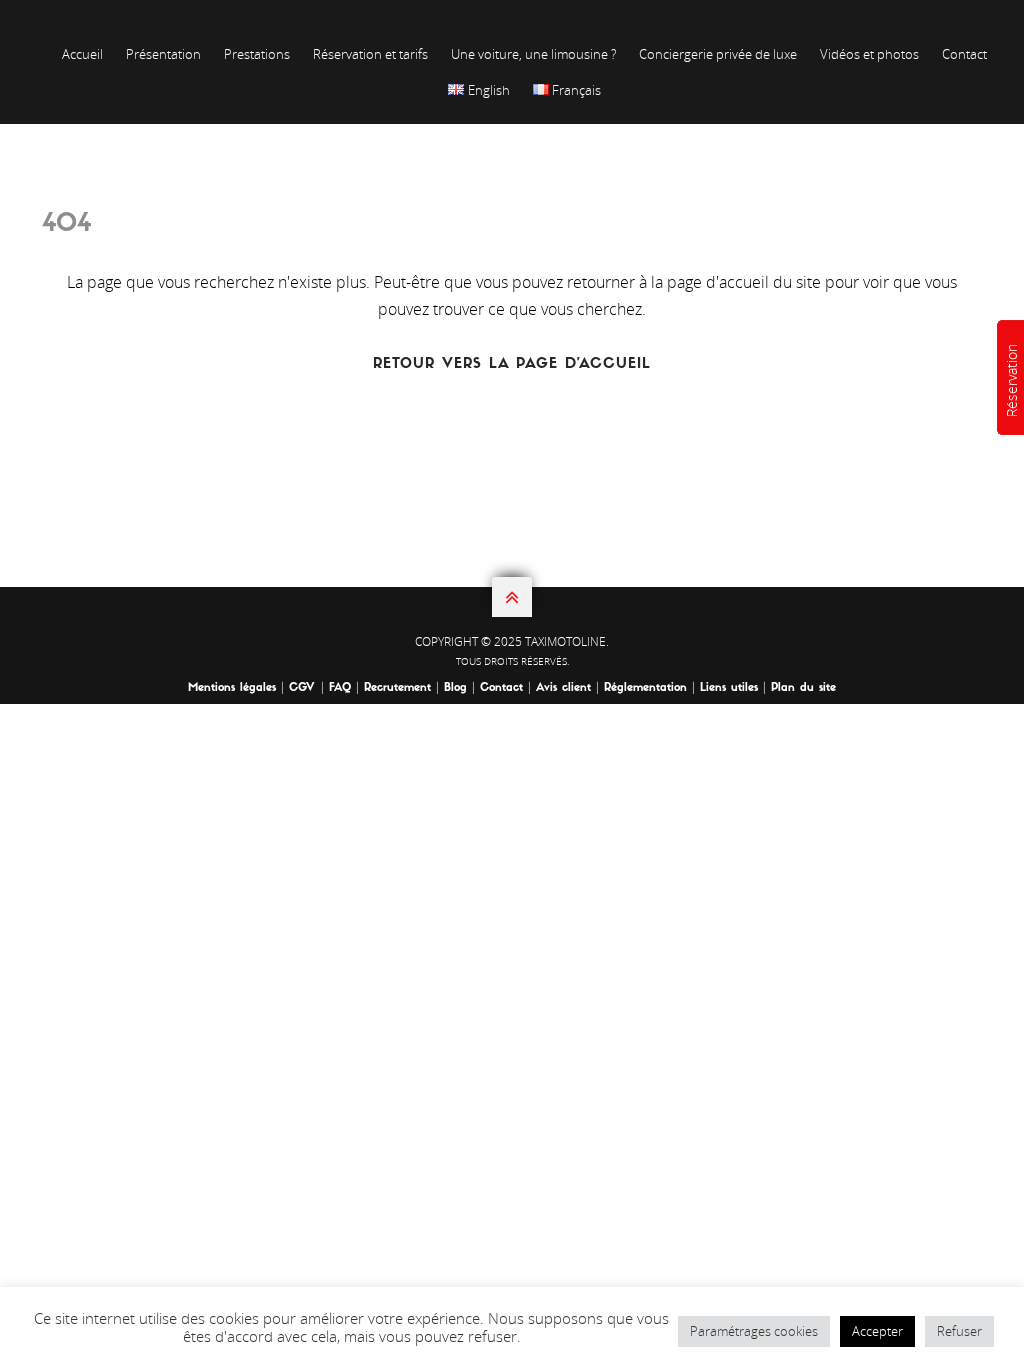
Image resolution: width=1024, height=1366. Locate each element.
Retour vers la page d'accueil (512, 364)
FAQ (340, 688)
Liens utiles (729, 688)
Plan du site (803, 688)
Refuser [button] (959, 1331)
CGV (304, 688)
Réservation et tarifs (370, 54)
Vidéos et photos (869, 54)
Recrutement (397, 688)
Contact (964, 54)
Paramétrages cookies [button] (754, 1331)
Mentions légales (232, 688)
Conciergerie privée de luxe (718, 54)
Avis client (563, 688)
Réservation (1011, 380)
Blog (455, 688)
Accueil (82, 54)
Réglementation (645, 688)
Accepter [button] (877, 1331)
